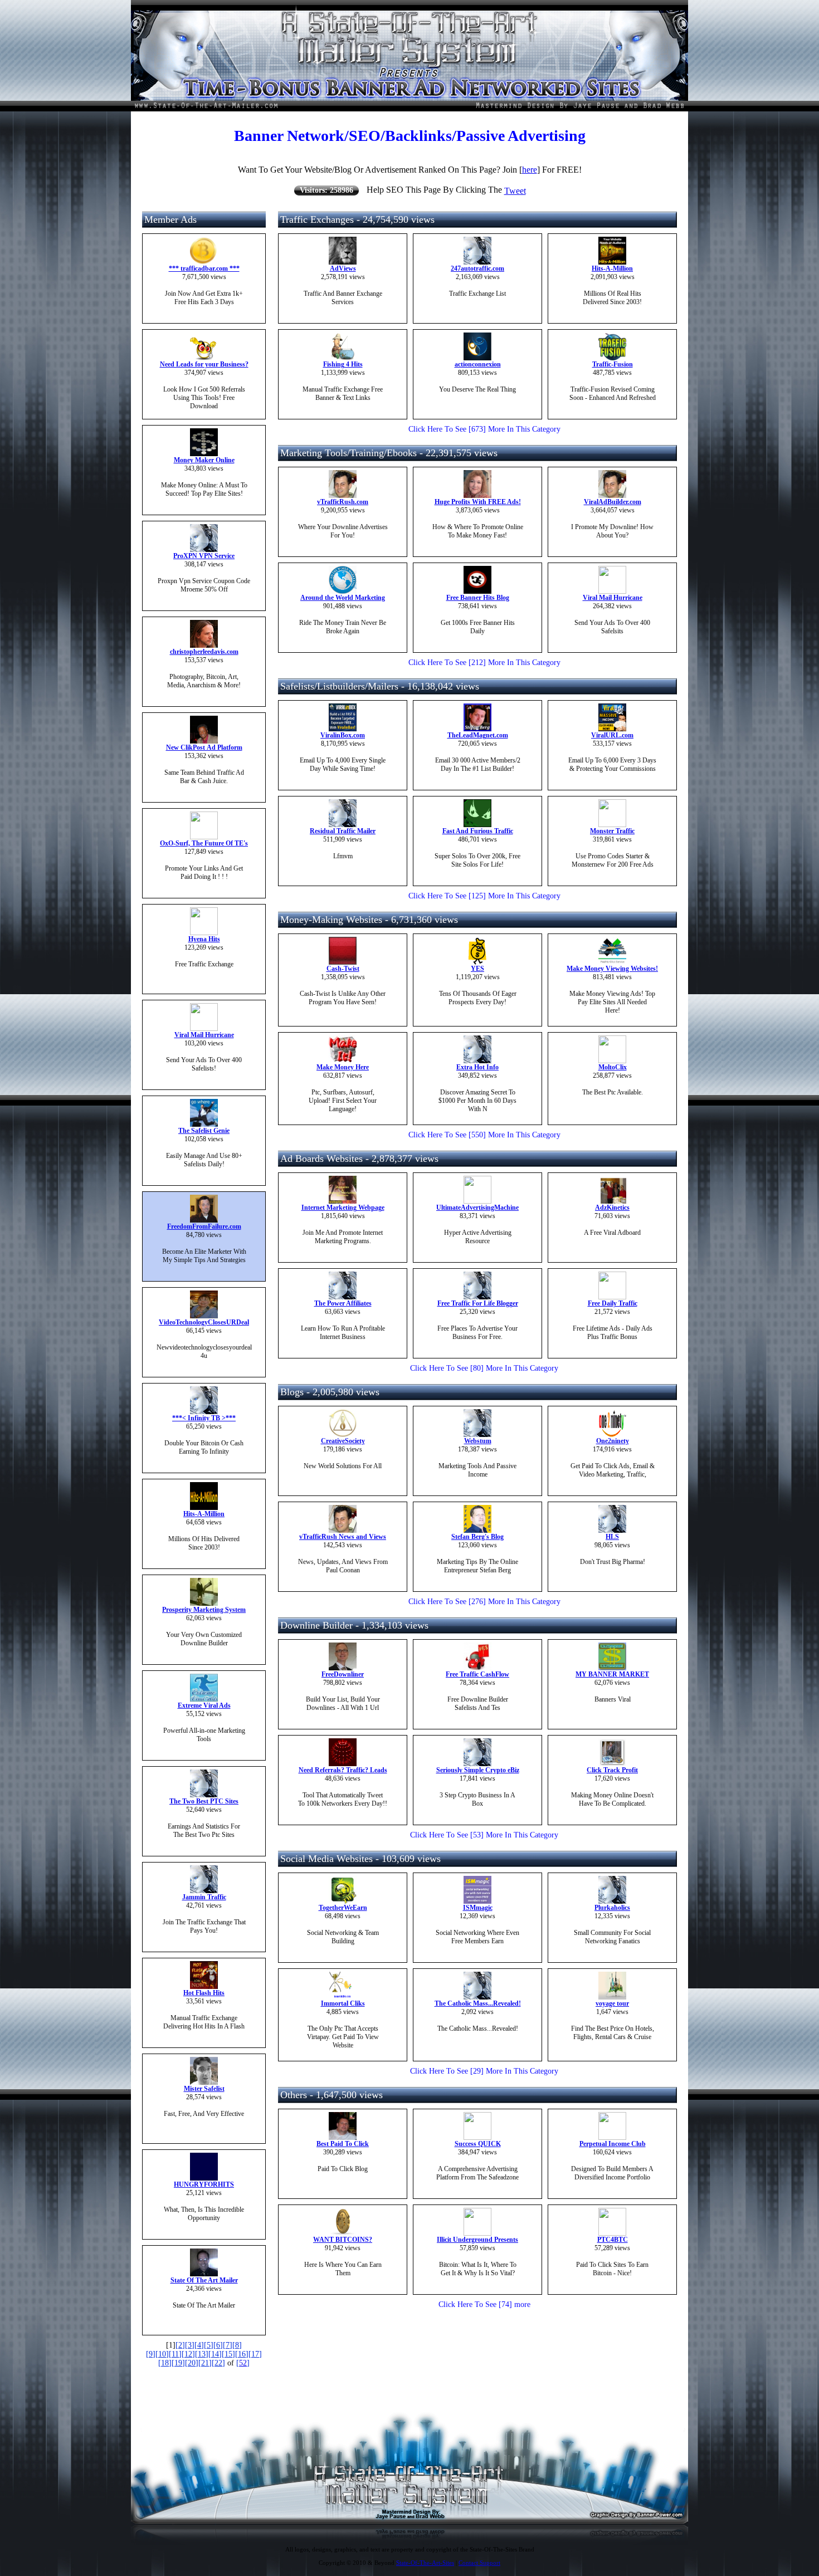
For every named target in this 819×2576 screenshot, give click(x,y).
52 (243, 2363)
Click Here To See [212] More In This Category (484, 663)
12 (188, 2354)
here (530, 170)
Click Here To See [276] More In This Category (484, 1602)
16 (242, 2354)
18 (165, 2363)
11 (175, 2354)
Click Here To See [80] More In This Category (484, 1368)
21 (205, 2363)
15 (228, 2354)
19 (178, 2363)
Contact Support (479, 2563)
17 (255, 2354)
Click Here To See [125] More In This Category (484, 896)
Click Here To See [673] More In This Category (484, 429)
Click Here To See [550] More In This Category (484, 1135)
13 (202, 2354)
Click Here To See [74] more (484, 2304)
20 (192, 2363)
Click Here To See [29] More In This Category (484, 2071)
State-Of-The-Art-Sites (425, 2563)
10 (162, 2354)
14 (215, 2354)
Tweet (515, 191)
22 (218, 2363)
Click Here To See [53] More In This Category (484, 1835)
